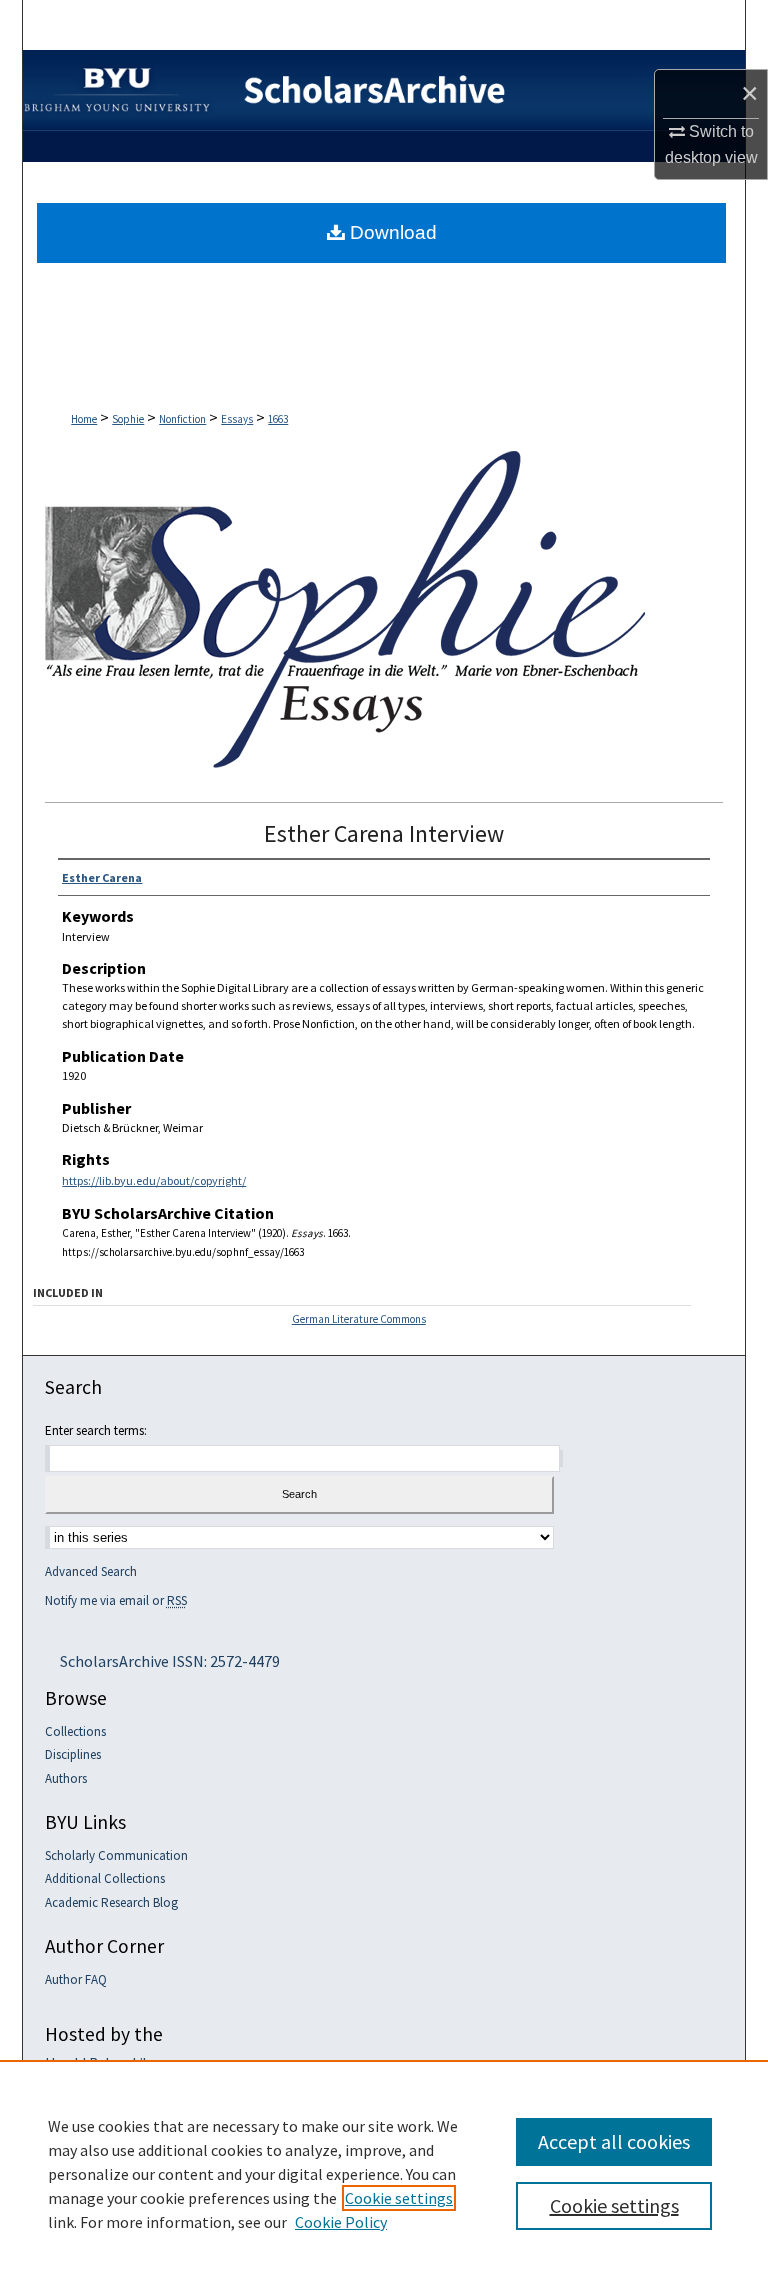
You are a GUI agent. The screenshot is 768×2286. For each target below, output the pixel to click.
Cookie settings (399, 2198)
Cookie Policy (341, 2222)
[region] (384, 2173)
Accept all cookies (614, 2141)
